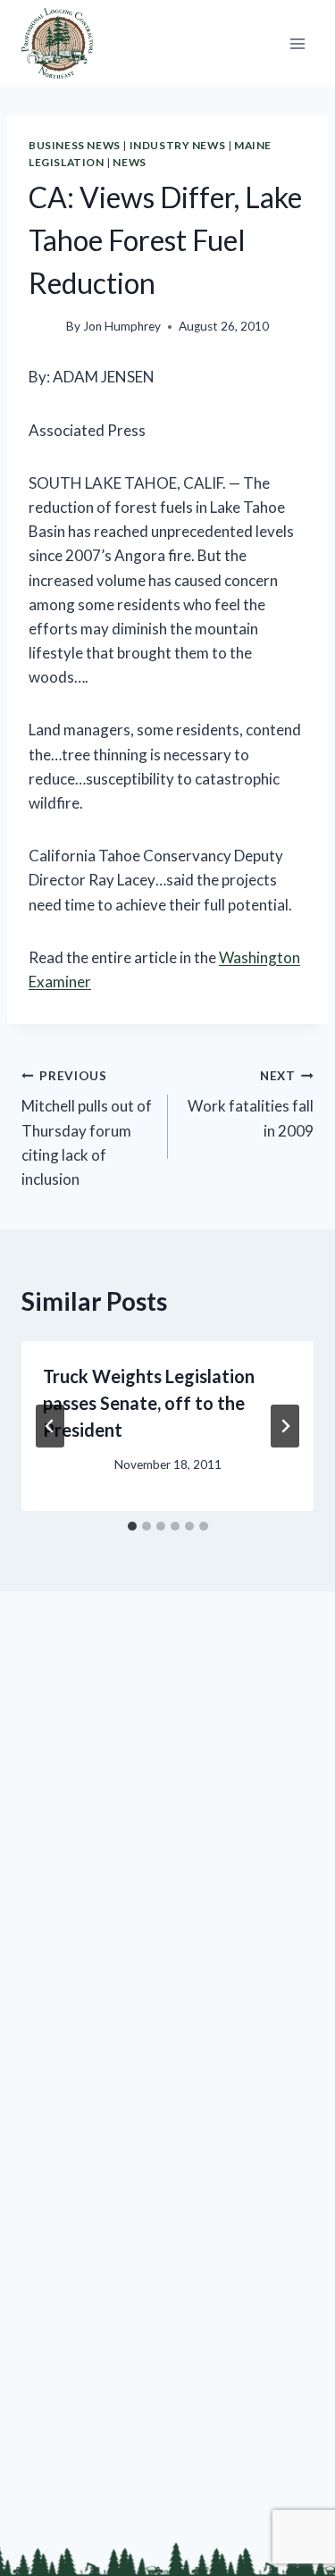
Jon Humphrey (122, 326)
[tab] (132, 1526)
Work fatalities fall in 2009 (251, 1104)
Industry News (178, 145)
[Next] (285, 1426)
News (129, 162)
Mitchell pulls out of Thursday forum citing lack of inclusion (87, 1129)
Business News (75, 145)
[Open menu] (297, 43)
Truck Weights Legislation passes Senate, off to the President (149, 1403)
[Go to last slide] (50, 1426)
